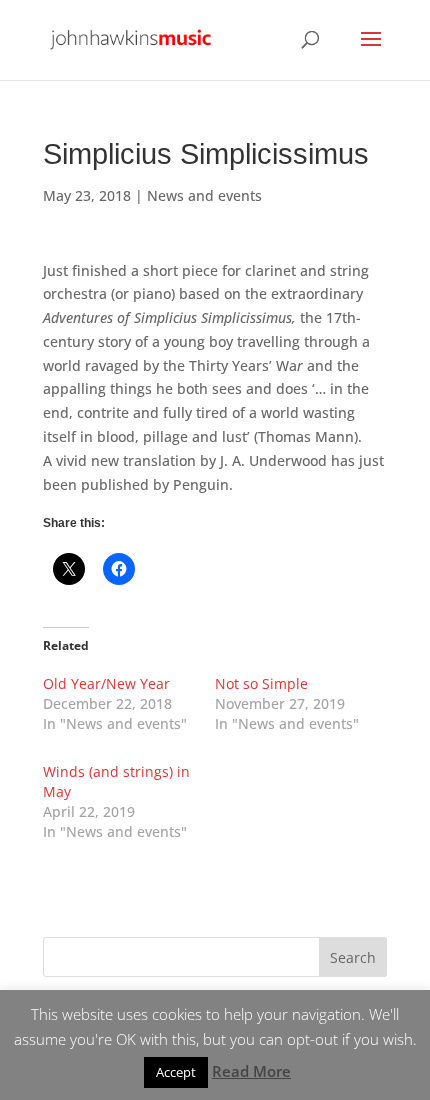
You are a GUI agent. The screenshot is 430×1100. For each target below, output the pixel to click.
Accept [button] (176, 1072)
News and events (204, 195)
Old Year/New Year (106, 683)
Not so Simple (261, 683)
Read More (251, 1071)
